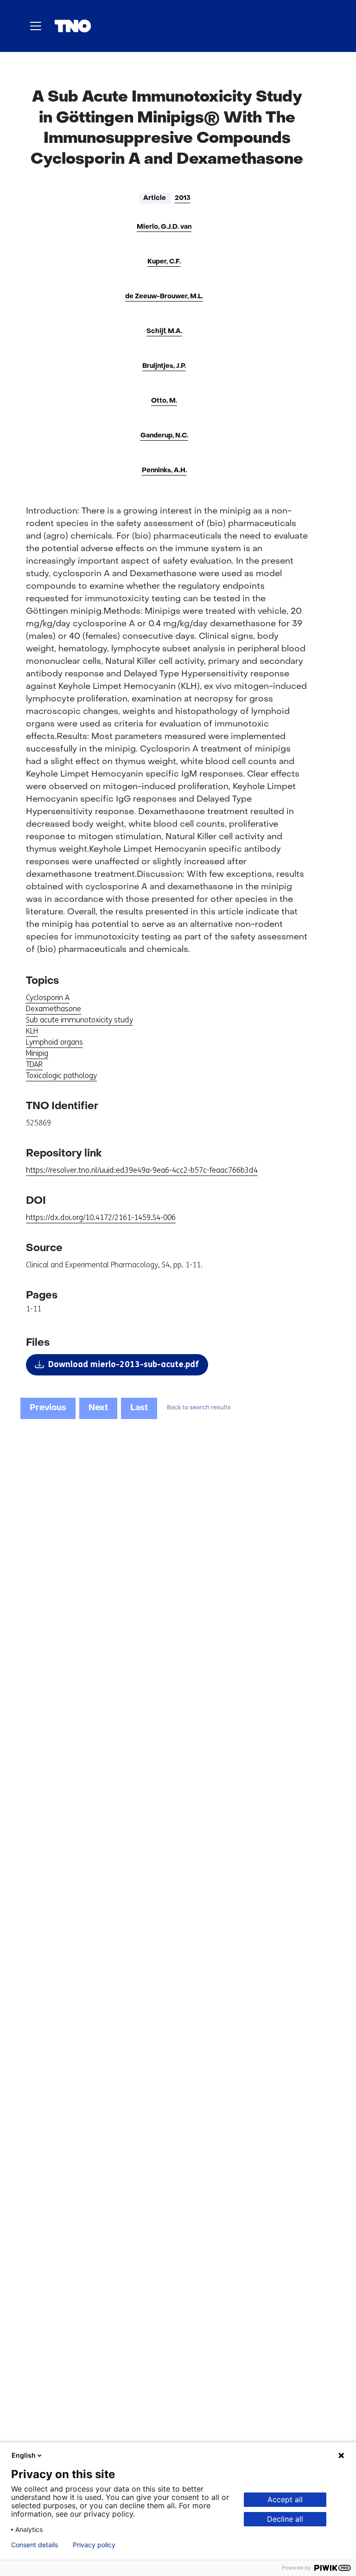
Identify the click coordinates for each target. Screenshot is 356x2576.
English (24, 2455)
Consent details (35, 2545)
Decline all (285, 2519)
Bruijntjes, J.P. (164, 366)
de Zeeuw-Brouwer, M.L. (164, 297)
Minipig (37, 1053)
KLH (32, 1031)
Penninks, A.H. (164, 471)
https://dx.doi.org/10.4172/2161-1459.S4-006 (101, 1217)
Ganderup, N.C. (164, 436)
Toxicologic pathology (61, 1076)
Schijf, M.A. (164, 331)
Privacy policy (94, 2545)
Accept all (285, 2499)
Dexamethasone (54, 1009)
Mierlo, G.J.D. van (164, 227)
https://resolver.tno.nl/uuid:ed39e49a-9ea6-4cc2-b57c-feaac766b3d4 (142, 1170)
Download (124, 1364)
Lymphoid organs (54, 1042)
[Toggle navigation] (36, 26)
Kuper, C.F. (164, 262)
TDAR (34, 1064)
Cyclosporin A (48, 998)
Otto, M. (164, 401)
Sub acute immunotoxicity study (79, 1020)
